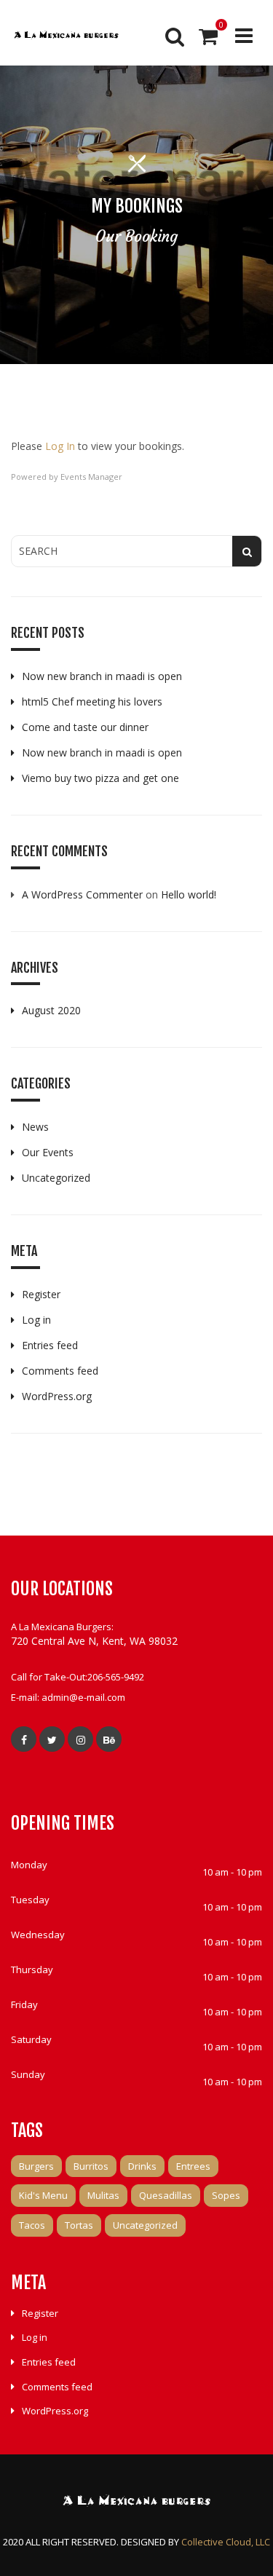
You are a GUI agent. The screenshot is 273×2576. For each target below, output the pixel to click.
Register (41, 1294)
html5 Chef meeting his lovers (92, 702)
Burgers (36, 2166)
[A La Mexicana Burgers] (66, 36)
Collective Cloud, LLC (226, 2542)
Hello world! (189, 894)
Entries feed (50, 1345)
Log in (36, 1320)
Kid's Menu (43, 2195)
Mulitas (103, 2195)
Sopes (226, 2195)
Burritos (91, 2166)
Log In (60, 446)
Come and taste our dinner (85, 727)
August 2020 (51, 1010)
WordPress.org (57, 1396)
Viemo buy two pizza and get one (100, 778)
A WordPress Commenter (82, 894)
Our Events (48, 1152)
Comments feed (60, 1371)
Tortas (79, 2225)
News (35, 1127)
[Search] (173, 36)
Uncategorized (56, 1178)
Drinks (142, 2166)
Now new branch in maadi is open (102, 676)
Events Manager (91, 477)
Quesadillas (166, 2195)
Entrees (193, 2166)
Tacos (32, 2225)
